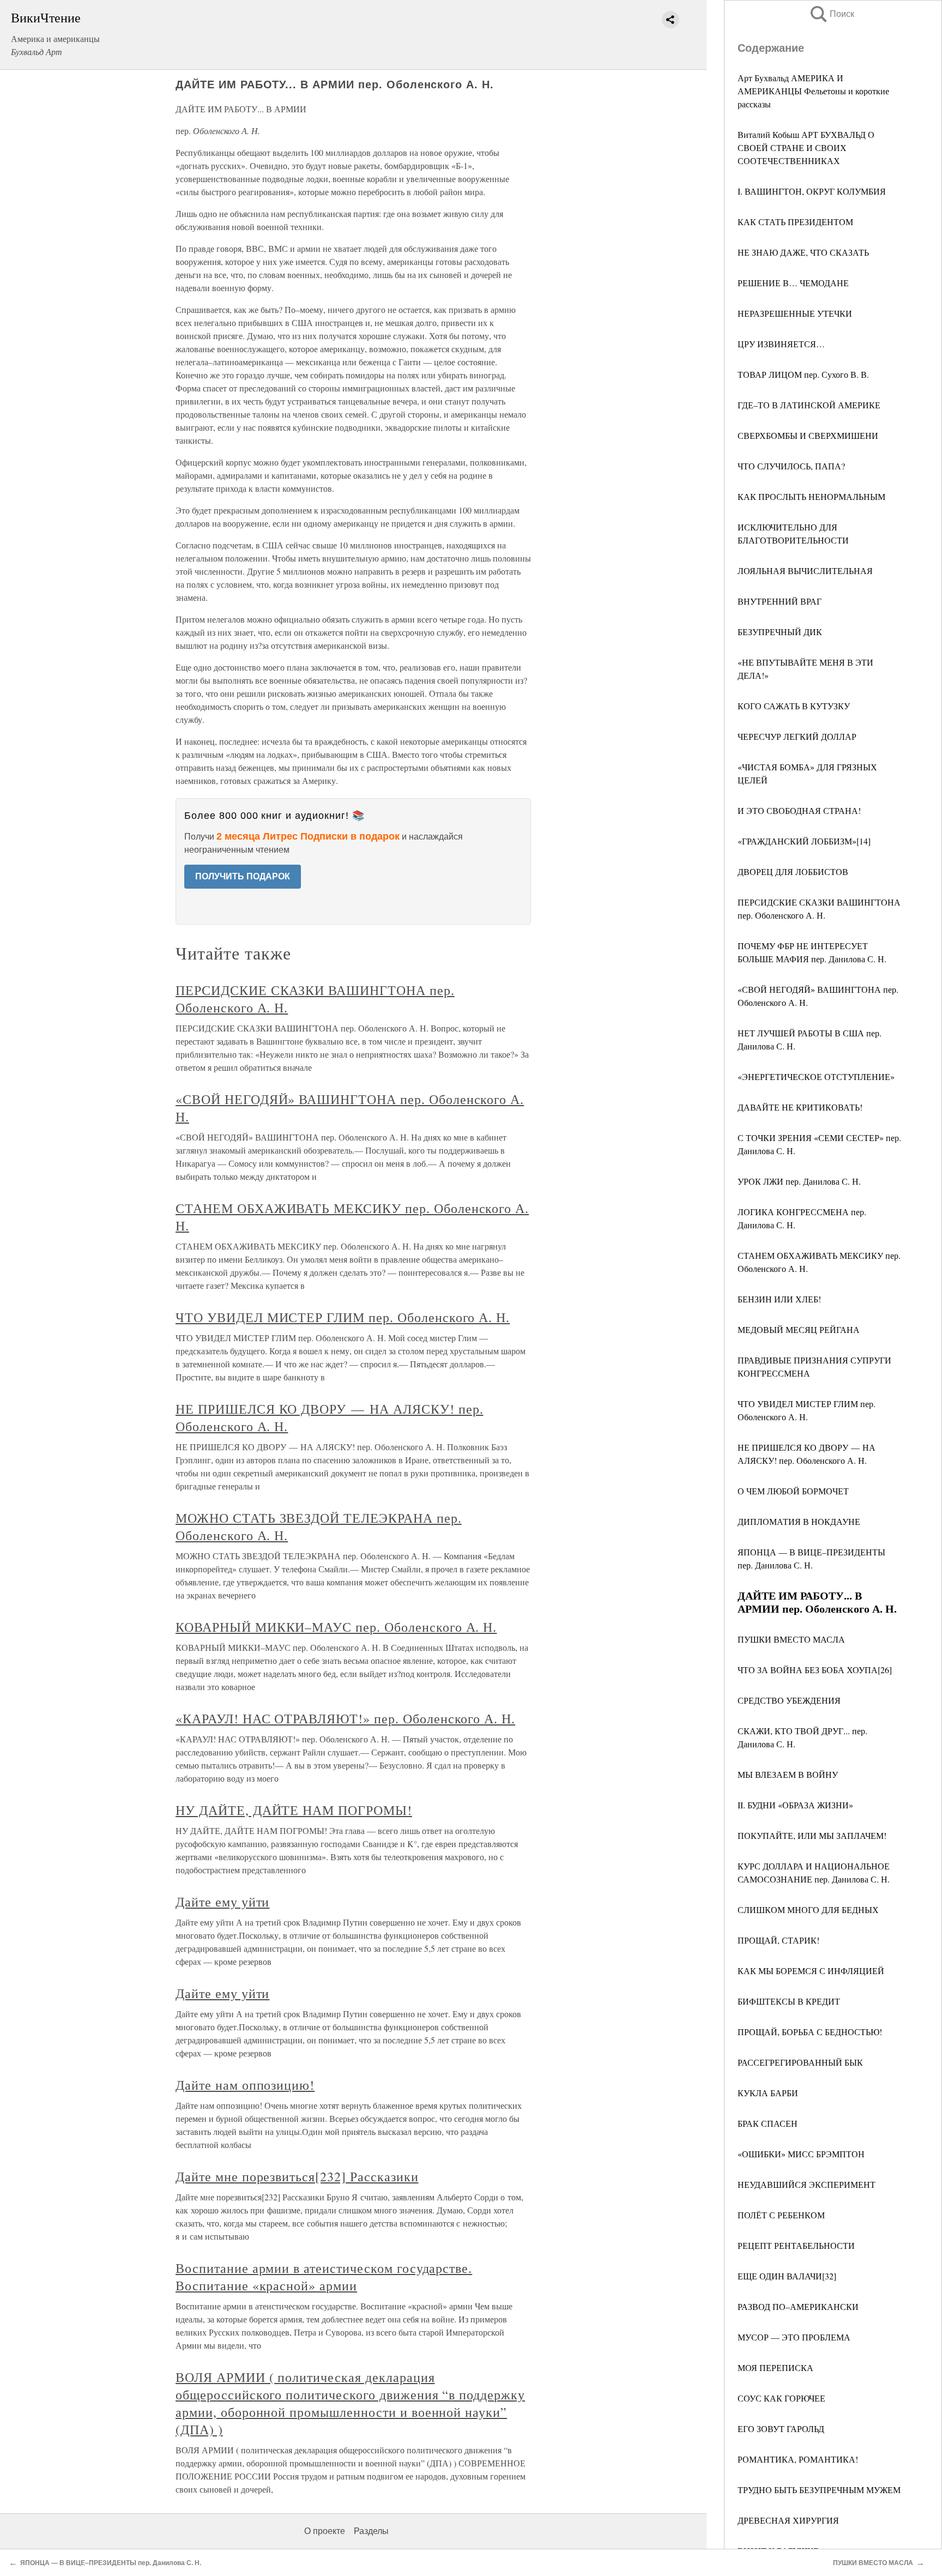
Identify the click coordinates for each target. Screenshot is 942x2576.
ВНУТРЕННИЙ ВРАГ (780, 601)
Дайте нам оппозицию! (245, 2085)
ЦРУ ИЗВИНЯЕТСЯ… (781, 344)
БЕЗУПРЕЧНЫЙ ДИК (780, 632)
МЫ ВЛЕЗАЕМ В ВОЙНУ (788, 1774)
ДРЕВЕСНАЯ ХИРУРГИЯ (788, 2520)
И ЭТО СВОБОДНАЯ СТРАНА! (799, 810)
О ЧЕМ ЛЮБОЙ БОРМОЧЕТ (793, 1491)
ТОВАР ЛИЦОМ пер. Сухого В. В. (803, 374)
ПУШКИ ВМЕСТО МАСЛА (791, 1639)
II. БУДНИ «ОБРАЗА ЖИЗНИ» (795, 1805)
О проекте (325, 2531)
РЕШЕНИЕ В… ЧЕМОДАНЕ (793, 283)
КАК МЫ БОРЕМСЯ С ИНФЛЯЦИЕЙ (811, 1971)
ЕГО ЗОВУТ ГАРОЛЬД (781, 2429)
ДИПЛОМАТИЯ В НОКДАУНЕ (799, 1521)
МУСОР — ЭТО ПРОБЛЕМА (794, 2337)
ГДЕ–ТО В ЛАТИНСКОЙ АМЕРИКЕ (809, 405)
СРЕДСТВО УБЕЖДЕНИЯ (789, 1700)
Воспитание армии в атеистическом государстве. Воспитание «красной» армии (324, 2277)
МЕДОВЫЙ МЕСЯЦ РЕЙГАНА (799, 1329)
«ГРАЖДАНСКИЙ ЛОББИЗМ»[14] (804, 841)
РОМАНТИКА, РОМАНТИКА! (798, 2459)
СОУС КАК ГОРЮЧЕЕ (781, 2398)
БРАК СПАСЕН (768, 2123)
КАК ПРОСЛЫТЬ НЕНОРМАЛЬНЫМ (811, 496)
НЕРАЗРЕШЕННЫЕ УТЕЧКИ (795, 313)
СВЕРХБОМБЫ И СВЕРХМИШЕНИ (808, 435)
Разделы (371, 2531)
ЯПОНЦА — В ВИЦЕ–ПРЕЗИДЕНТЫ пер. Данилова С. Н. (111, 2563)
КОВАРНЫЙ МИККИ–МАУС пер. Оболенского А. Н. (336, 1627)
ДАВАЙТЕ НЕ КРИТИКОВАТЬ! (800, 1107)
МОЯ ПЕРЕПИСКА (775, 2367)
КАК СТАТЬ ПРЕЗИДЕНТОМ (795, 222)
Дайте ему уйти (222, 1902)
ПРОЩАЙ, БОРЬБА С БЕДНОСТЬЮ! (810, 2032)
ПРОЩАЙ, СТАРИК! (778, 1940)
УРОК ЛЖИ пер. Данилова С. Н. (799, 1181)
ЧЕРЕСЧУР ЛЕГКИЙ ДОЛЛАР (797, 736)
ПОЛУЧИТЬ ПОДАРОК (243, 876)
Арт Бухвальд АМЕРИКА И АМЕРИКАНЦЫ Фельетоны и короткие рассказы (813, 91)
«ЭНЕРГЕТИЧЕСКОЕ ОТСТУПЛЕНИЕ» (816, 1076)
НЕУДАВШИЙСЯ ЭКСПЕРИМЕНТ (807, 2184)
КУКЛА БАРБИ (768, 2093)
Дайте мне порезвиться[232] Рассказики (297, 2176)
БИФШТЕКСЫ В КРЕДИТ (789, 2001)
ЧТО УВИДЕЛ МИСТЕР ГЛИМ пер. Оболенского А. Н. (343, 1317)
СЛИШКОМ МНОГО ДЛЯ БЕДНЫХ (808, 1910)
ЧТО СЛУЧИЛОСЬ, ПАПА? (791, 466)
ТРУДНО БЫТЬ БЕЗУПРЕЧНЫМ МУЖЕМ (819, 2490)
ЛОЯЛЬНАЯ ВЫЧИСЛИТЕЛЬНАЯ (805, 571)
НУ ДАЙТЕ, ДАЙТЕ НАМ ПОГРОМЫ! (294, 1810)
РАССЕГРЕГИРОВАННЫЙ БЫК (800, 2062)
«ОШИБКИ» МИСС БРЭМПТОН (801, 2154)
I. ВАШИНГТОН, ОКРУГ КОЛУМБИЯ (812, 191)
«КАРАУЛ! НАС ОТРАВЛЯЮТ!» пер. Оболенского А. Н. (345, 1718)
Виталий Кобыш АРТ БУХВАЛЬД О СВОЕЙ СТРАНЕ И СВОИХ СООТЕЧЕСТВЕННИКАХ (806, 147)
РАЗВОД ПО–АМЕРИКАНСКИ (798, 2306)
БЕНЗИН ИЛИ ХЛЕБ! (779, 1299)
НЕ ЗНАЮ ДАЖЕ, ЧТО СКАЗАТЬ (803, 252)
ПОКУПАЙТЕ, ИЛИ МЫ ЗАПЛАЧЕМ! (812, 1835)
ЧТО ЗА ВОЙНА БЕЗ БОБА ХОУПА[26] (815, 1670)
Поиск (831, 14)
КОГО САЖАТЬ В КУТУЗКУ (794, 706)
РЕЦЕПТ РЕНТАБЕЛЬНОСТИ (796, 2245)
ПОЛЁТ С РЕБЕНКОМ (781, 2215)
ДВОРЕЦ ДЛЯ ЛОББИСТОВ (793, 871)
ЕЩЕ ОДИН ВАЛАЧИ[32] (787, 2276)
